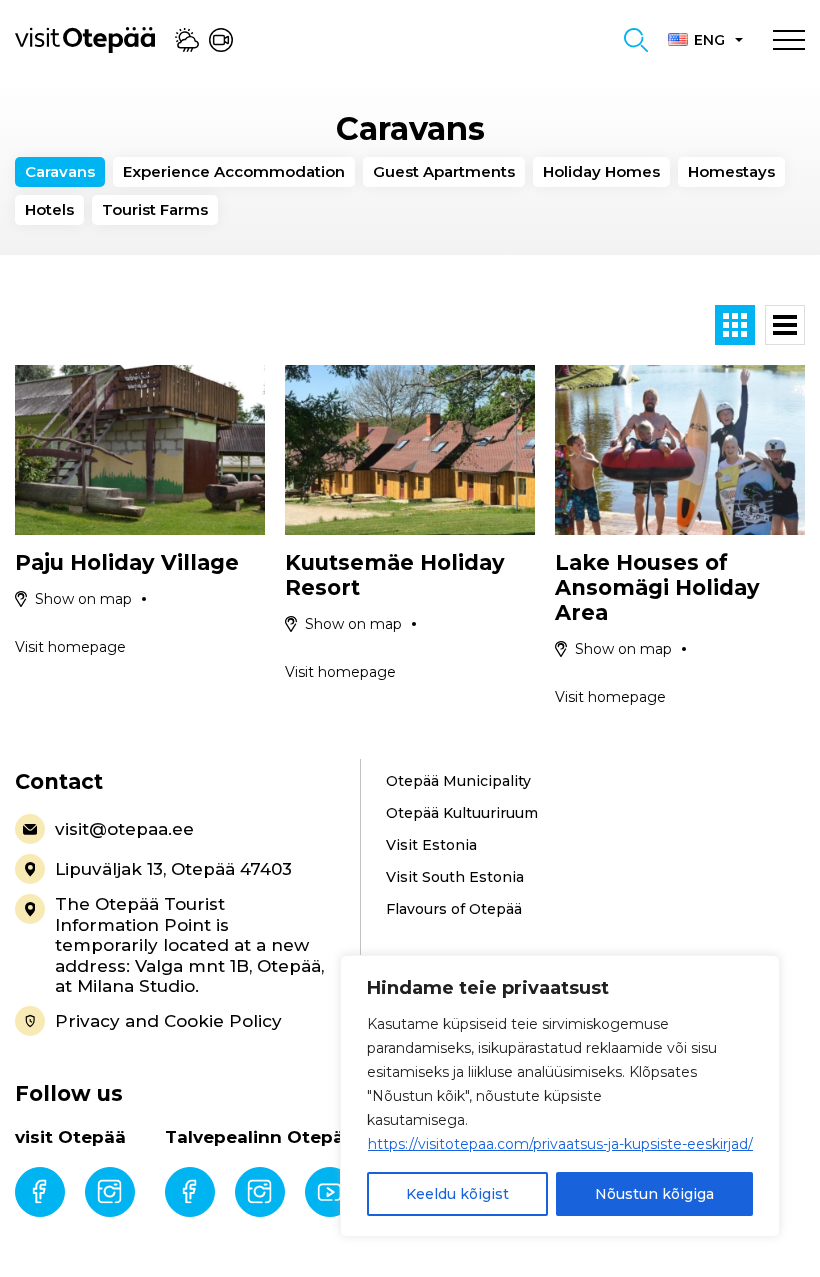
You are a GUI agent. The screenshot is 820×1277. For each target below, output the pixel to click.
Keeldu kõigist (457, 1194)
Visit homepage (70, 647)
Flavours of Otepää (454, 909)
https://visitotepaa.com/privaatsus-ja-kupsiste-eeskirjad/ (560, 1144)
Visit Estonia (431, 845)
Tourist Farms (155, 209)
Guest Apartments (444, 171)
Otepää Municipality (458, 781)
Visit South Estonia (455, 877)
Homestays (731, 171)
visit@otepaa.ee (124, 829)
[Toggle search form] (636, 40)
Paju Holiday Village (127, 562)
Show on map (83, 599)
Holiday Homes (601, 171)
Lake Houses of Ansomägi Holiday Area (657, 587)
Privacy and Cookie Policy (168, 1021)
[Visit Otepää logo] (85, 39)
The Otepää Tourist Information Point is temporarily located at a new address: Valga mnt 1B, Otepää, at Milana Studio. (189, 945)
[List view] (785, 325)
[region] (560, 1096)
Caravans (60, 171)
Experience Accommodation (234, 171)
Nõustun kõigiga (654, 1194)
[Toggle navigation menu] (789, 40)
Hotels (49, 209)
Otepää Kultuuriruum (462, 813)
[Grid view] (735, 325)
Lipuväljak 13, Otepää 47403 (173, 869)
